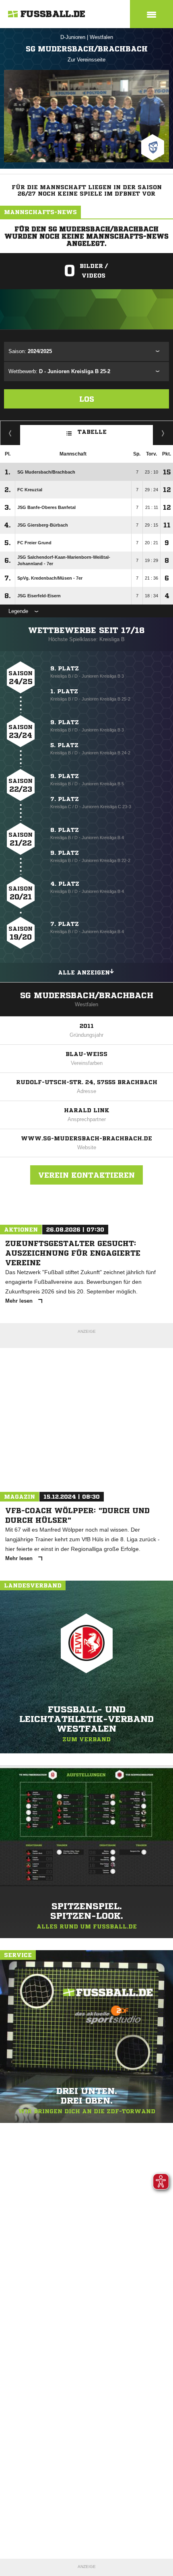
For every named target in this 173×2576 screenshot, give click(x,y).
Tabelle (92, 432)
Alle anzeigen (84, 972)
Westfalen (101, 37)
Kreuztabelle (10, 433)
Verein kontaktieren (86, 1175)
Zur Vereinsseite (86, 60)
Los (87, 399)
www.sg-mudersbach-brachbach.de (86, 1138)
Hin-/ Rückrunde (163, 433)
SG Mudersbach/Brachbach (87, 996)
